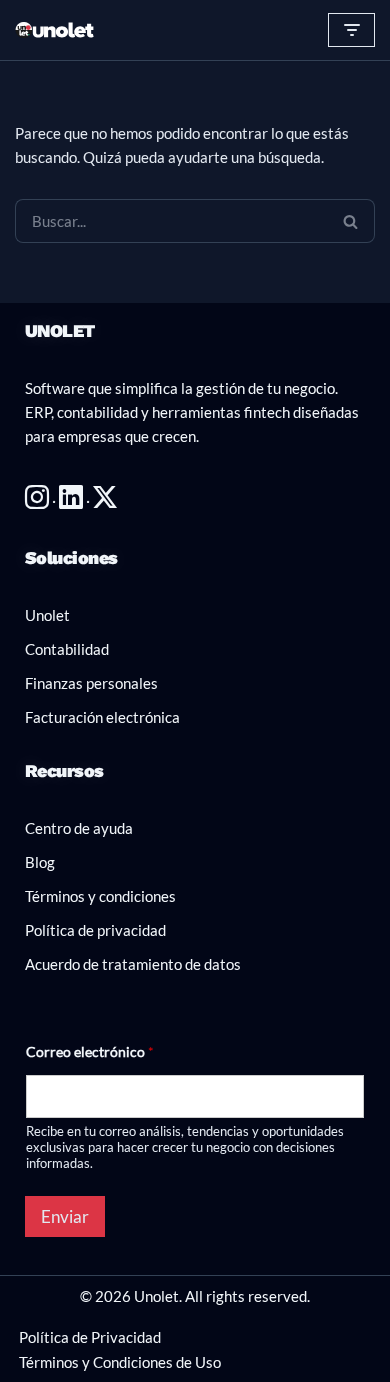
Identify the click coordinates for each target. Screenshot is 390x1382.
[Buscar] (351, 221)
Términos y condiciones (100, 896)
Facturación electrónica (102, 717)
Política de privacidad (95, 930)
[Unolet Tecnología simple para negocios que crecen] (55, 30)
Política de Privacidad (90, 1337)
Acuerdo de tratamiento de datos (133, 964)
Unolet (47, 615)
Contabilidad (67, 649)
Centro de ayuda (79, 828)
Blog (40, 862)
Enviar (65, 1216)
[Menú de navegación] (351, 30)
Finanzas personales (91, 683)
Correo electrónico (90, 1051)
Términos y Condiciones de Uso (120, 1362)
